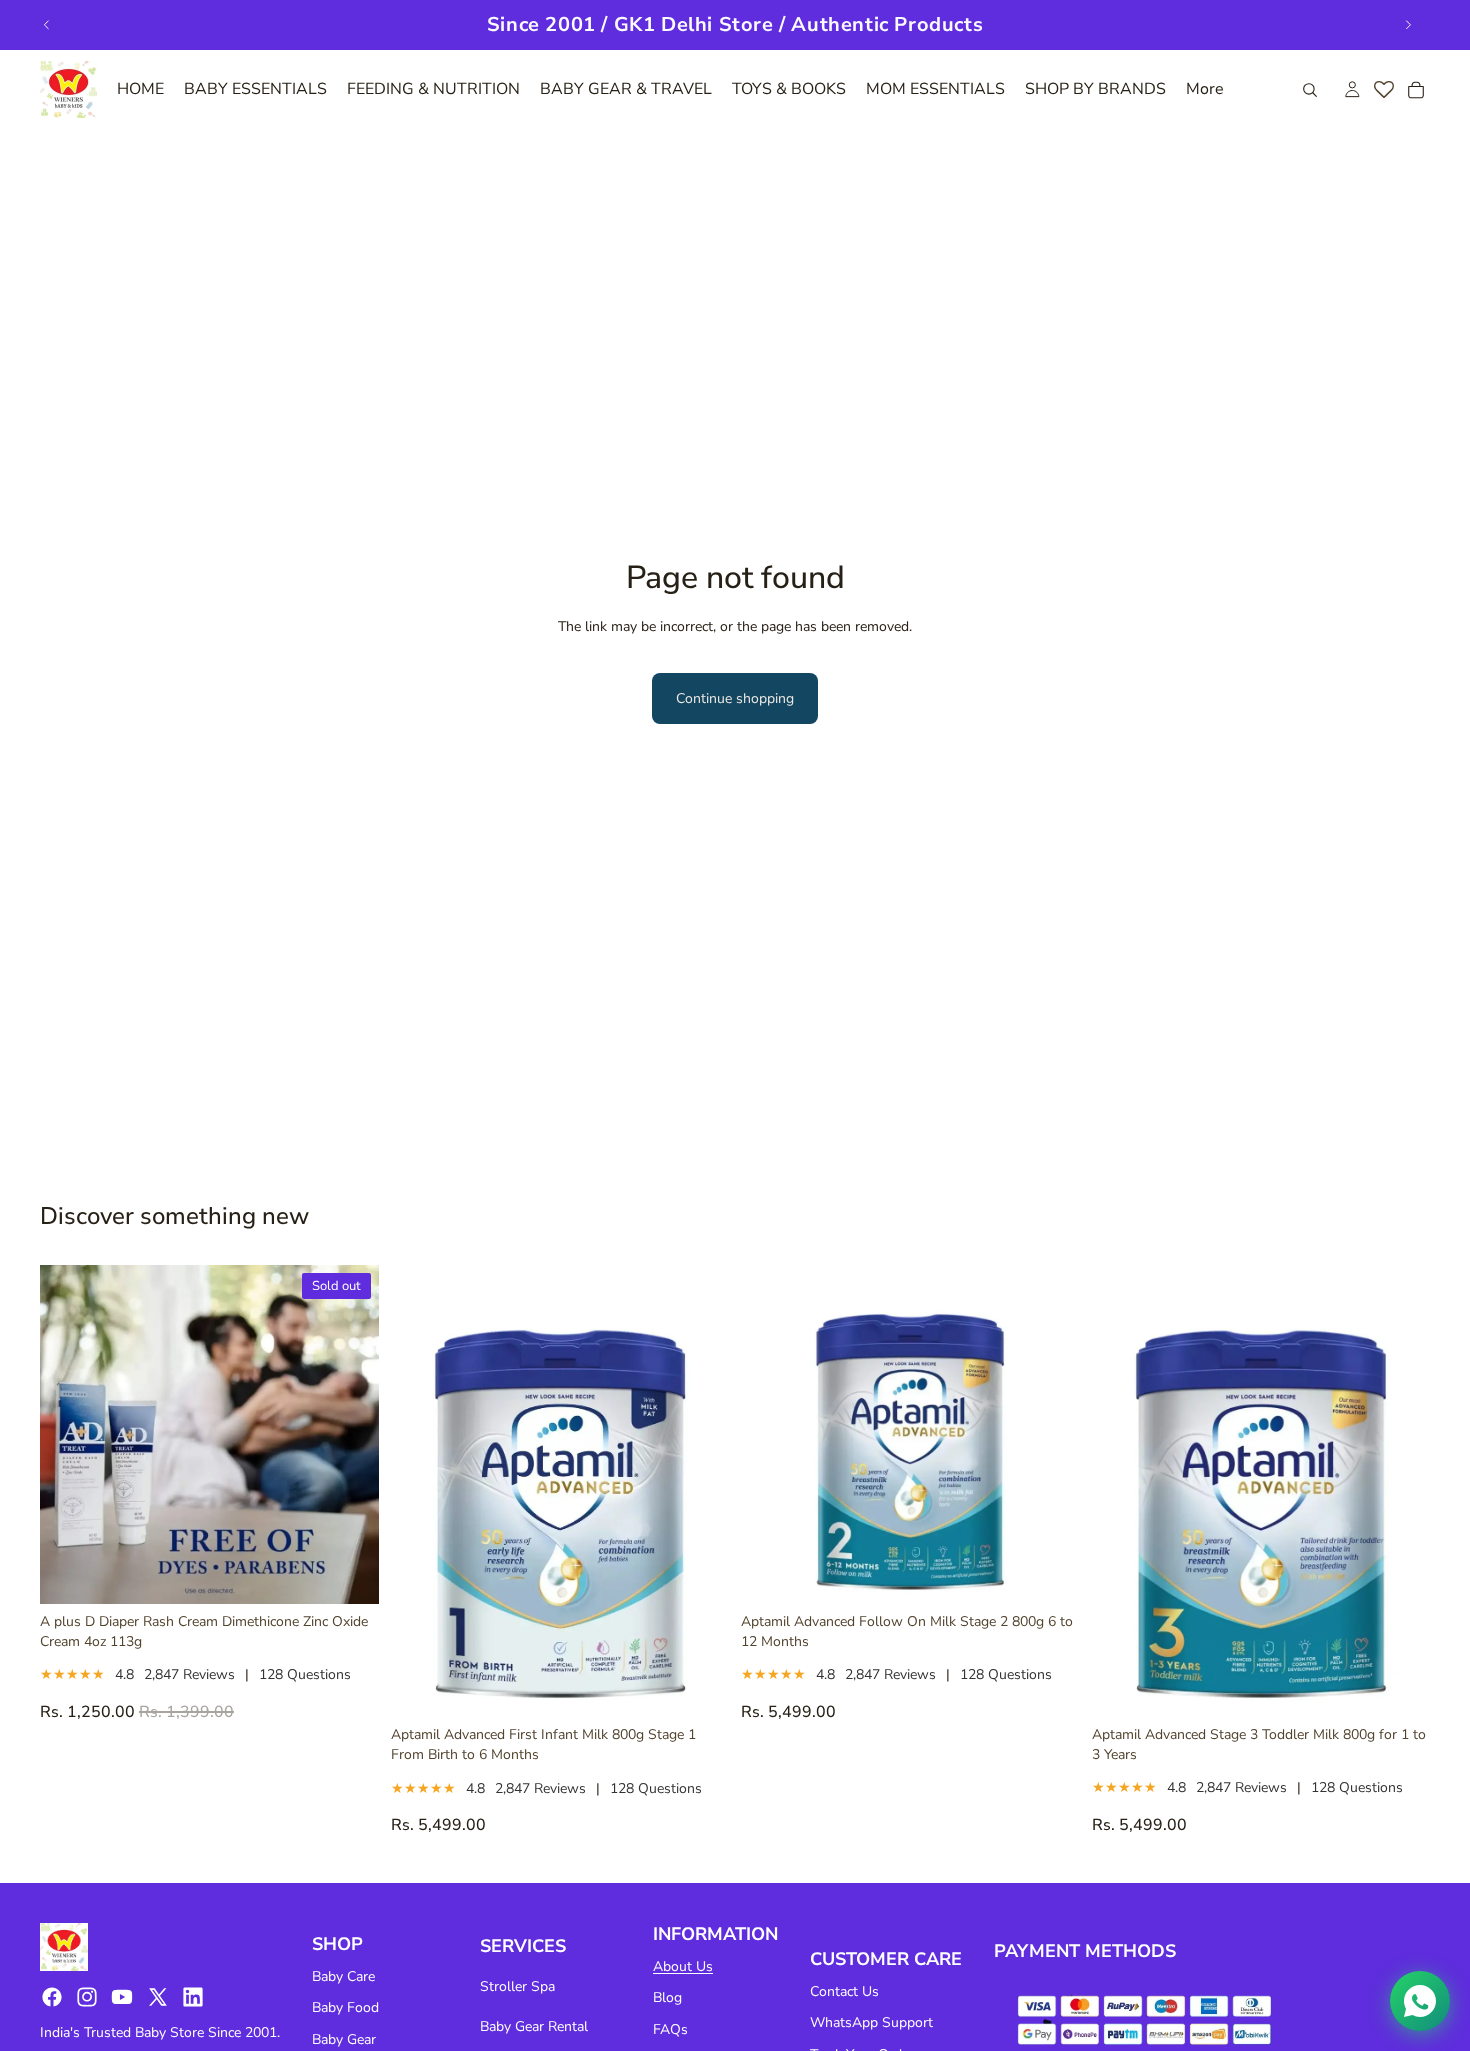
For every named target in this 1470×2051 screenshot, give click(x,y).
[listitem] (1205, 89)
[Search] (1310, 90)
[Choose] (698, 1687)
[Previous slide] (47, 25)
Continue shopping (735, 698)
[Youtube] (122, 1997)
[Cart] (1416, 90)
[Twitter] (158, 1997)
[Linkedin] (193, 1997)
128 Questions (305, 1674)
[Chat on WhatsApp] (1420, 2001)
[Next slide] (1408, 25)
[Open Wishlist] (1384, 90)
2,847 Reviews (189, 1674)
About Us (683, 1966)
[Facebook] (52, 1997)
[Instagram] (87, 1997)
